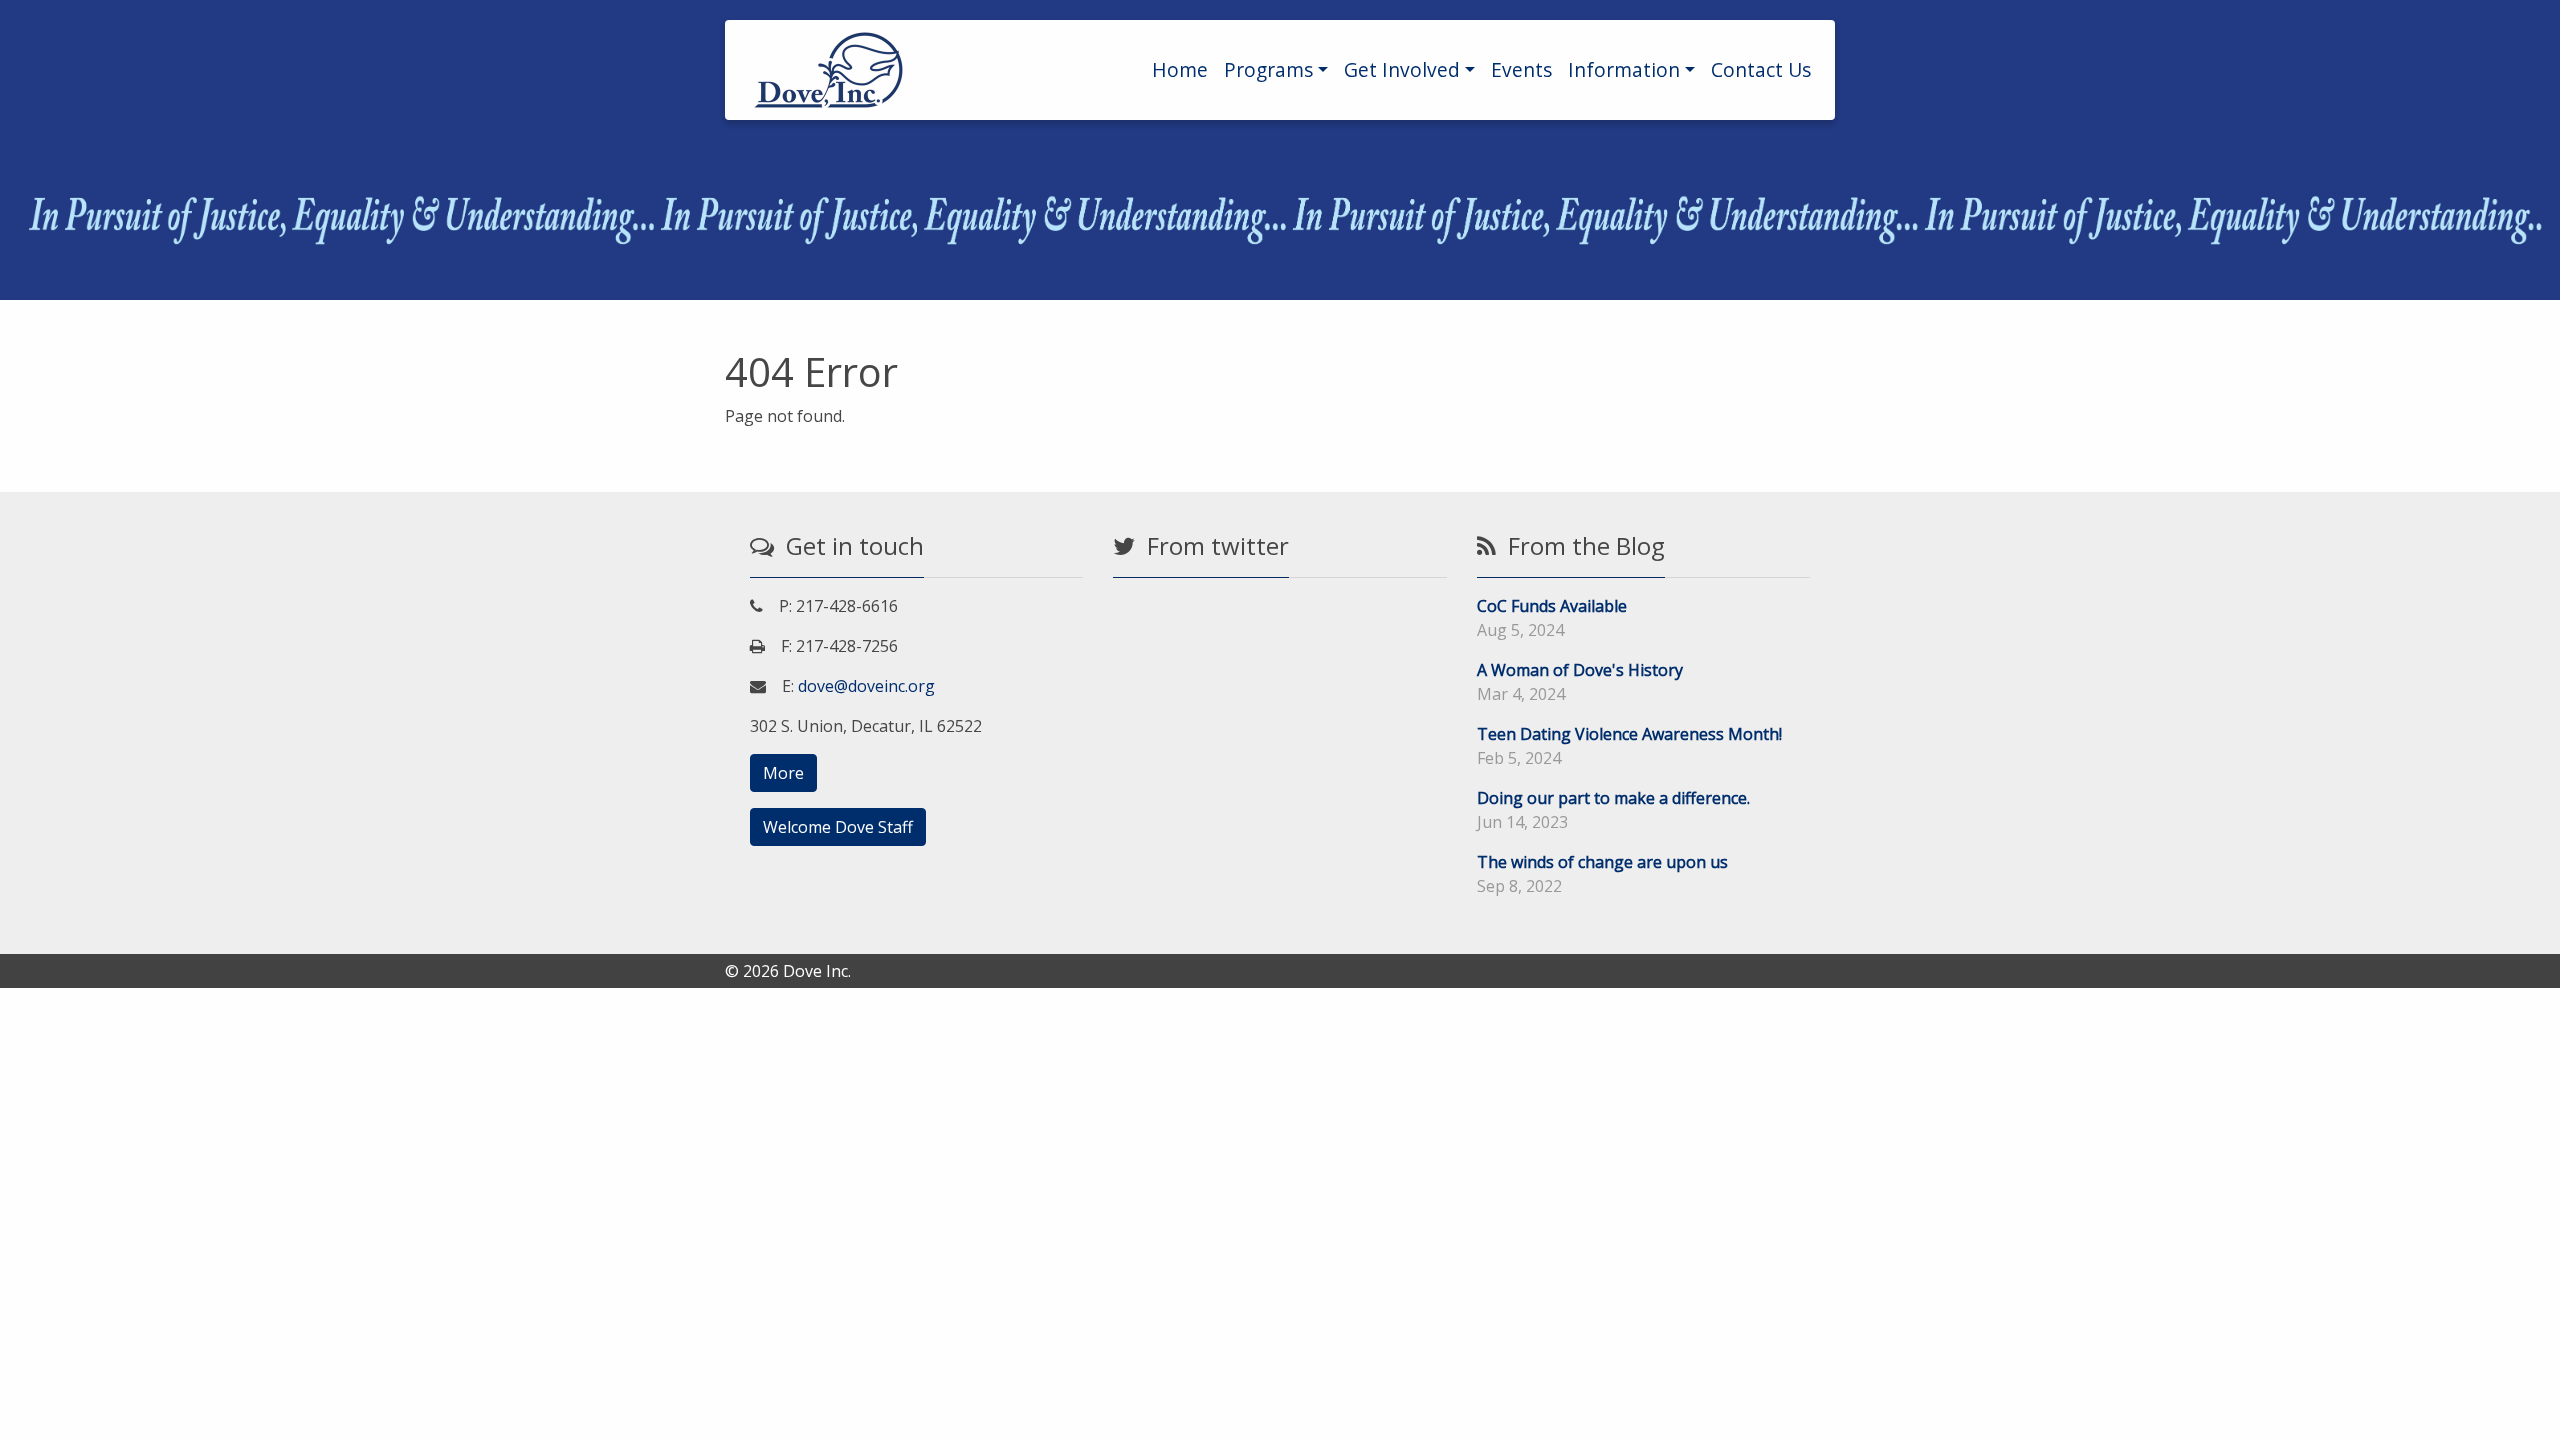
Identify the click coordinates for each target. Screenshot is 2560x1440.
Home (1180, 69)
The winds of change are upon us (1602, 862)
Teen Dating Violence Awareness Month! (1629, 734)
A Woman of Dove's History (1580, 670)
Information (1624, 69)
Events (1521, 69)
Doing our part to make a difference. (1613, 798)
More (783, 773)
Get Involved (1402, 69)
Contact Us (1761, 69)
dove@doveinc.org (866, 686)
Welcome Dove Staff (838, 827)
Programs (1268, 69)
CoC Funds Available (1552, 606)
